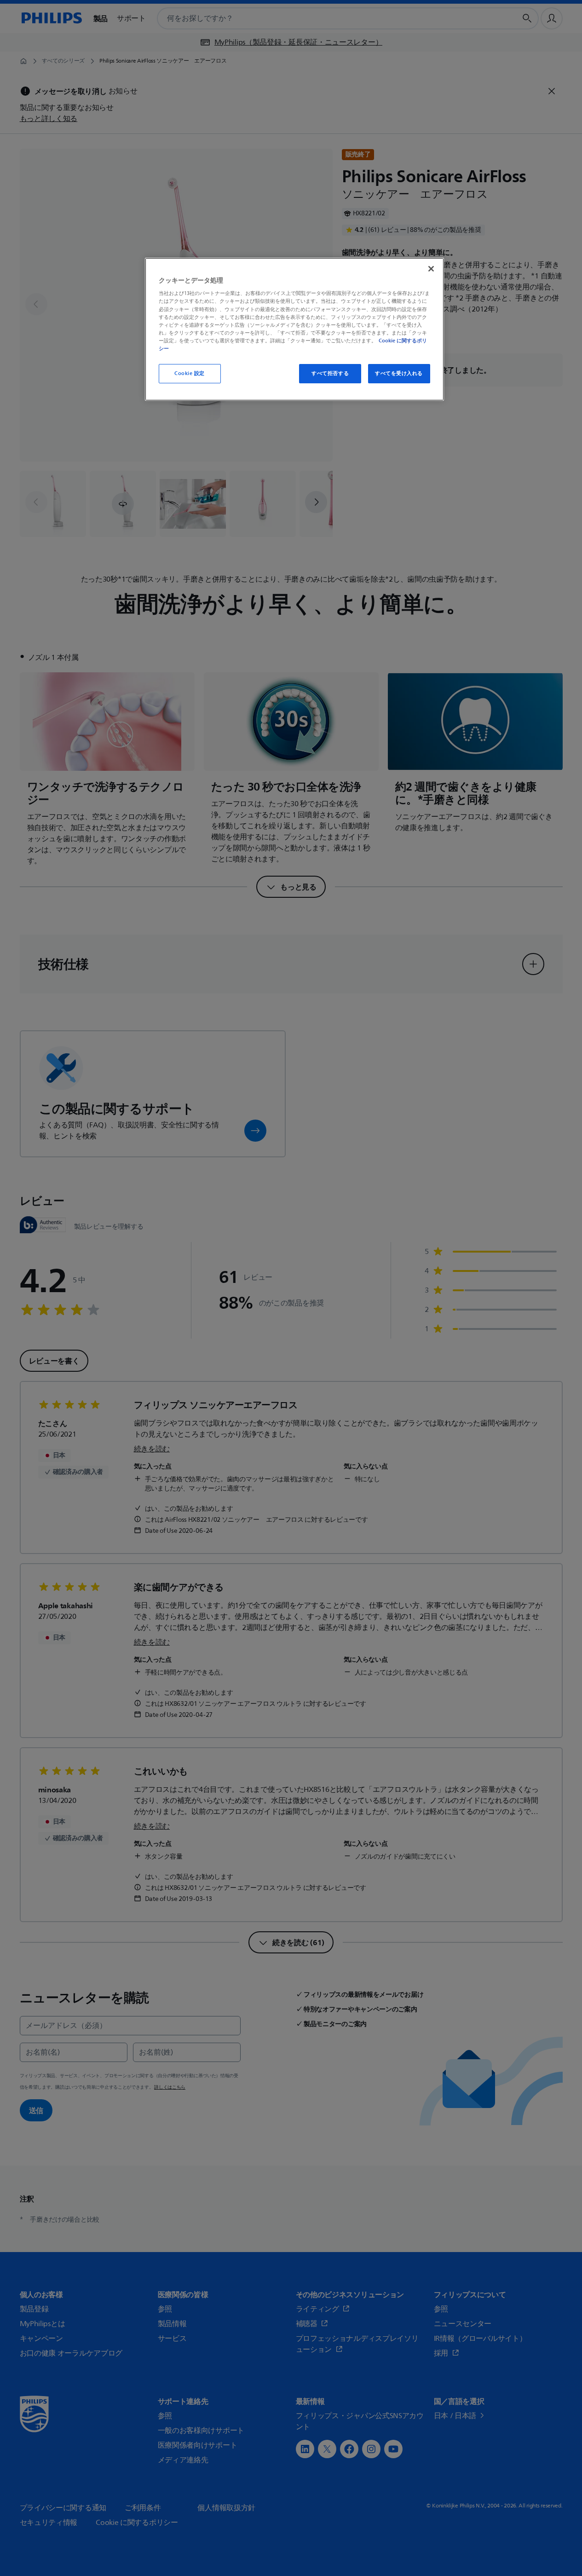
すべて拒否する (330, 373)
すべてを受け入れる (399, 373)
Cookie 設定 (190, 373)
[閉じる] (431, 269)
